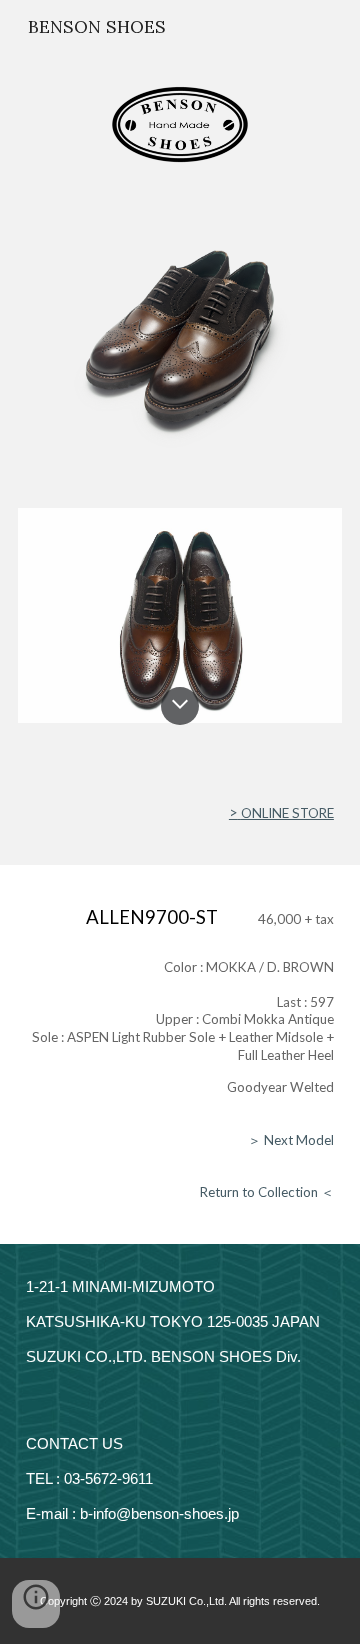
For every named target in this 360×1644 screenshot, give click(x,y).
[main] (180, 813)
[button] (180, 706)
